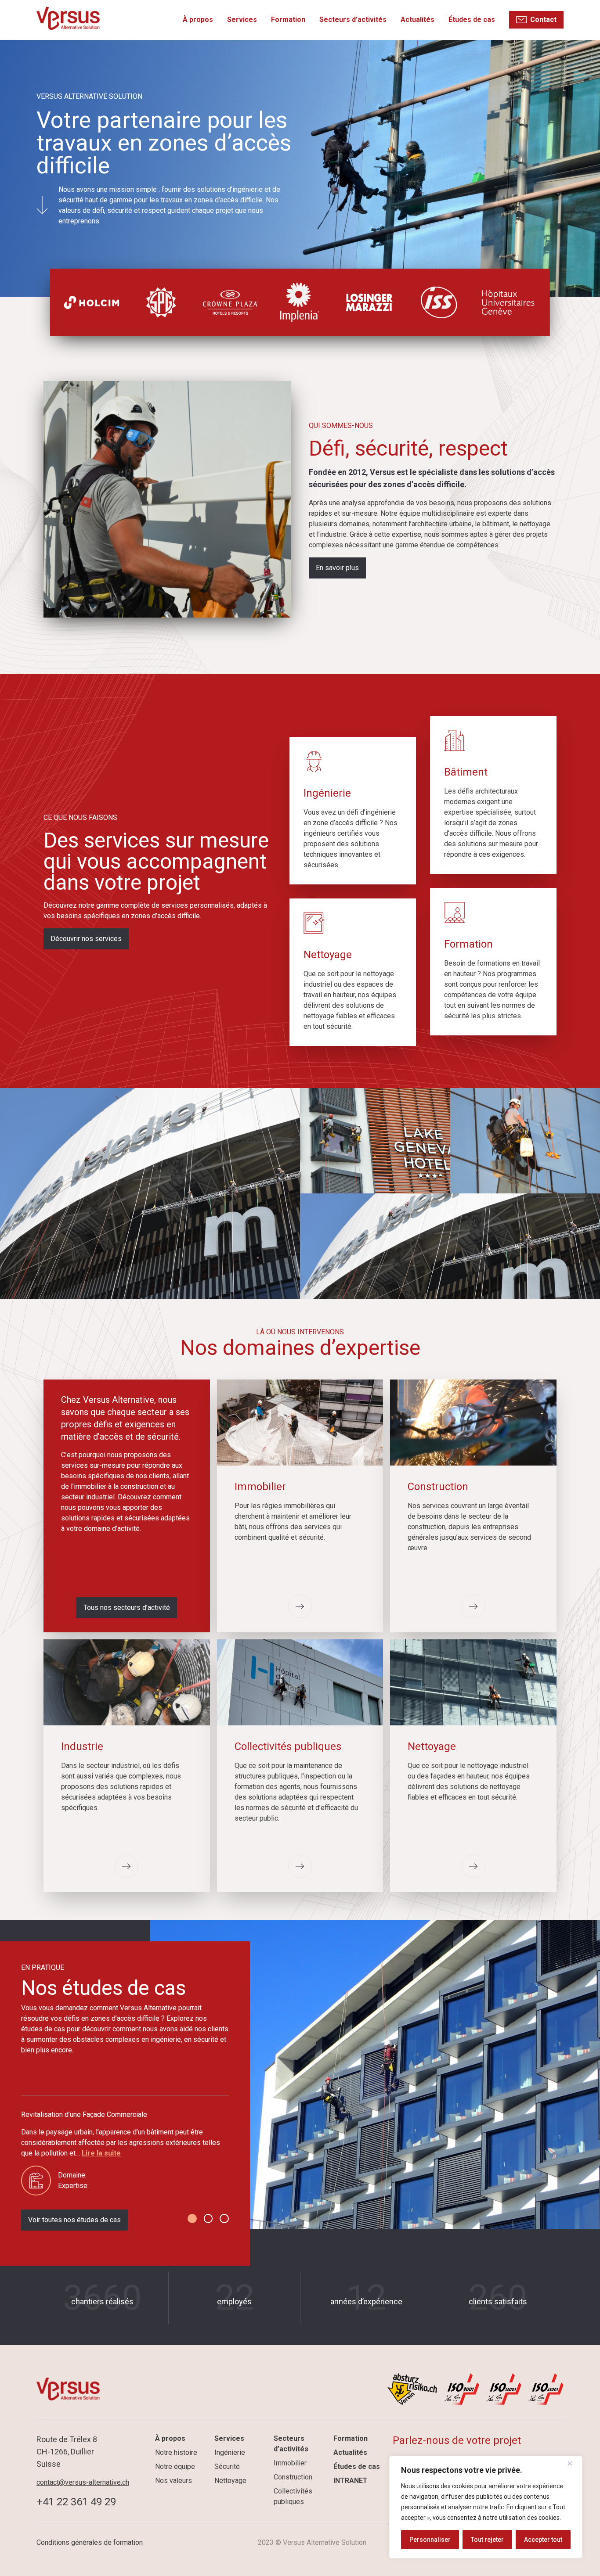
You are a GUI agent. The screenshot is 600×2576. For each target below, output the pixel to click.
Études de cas (472, 20)
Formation (288, 20)
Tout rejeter (487, 2540)
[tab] (192, 2219)
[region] (486, 2507)
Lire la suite (101, 2153)
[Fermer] (573, 2463)
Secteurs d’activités (353, 20)
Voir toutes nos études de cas (74, 2220)
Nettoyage (230, 2481)
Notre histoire (176, 2452)
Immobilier (290, 2463)
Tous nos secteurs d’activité (127, 1608)
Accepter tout (543, 2540)
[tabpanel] (125, 2152)
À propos (198, 20)
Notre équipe (175, 2466)
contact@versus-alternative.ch (83, 2482)
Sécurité (227, 2466)
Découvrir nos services (86, 939)
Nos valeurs (173, 2481)
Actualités (417, 20)
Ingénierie (230, 2452)
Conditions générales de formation (90, 2542)
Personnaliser (430, 2540)
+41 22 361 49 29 (76, 2502)
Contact (543, 20)
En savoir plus (337, 568)
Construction (293, 2477)
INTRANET (351, 2481)
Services (242, 20)
